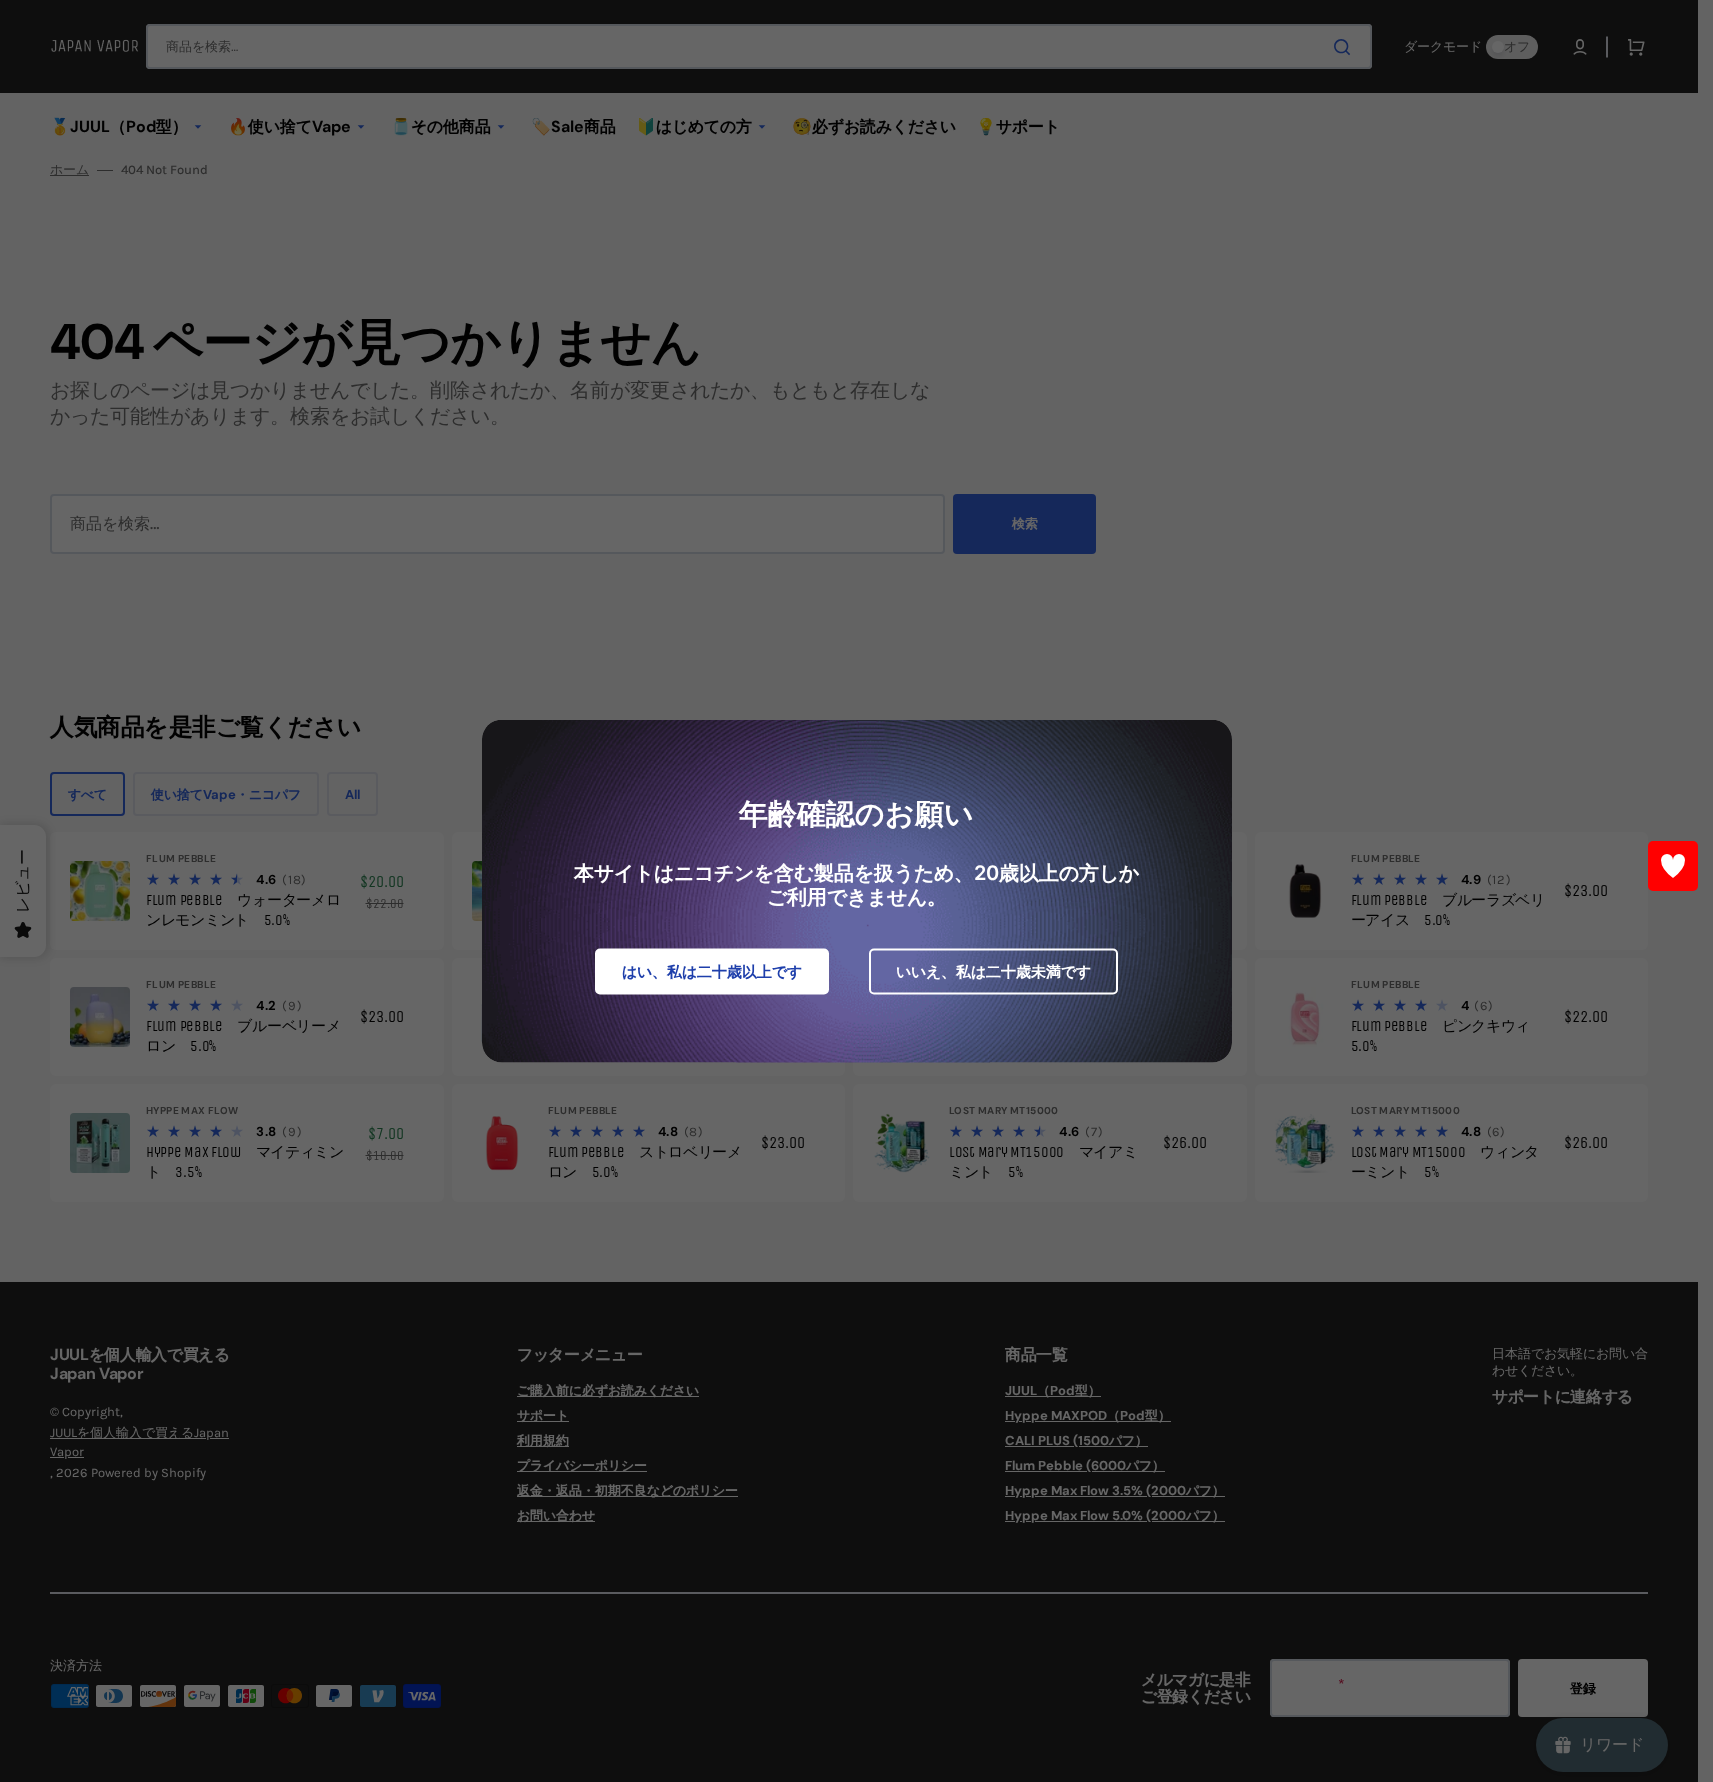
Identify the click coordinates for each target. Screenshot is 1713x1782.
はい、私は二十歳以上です (712, 971)
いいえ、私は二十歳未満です (993, 971)
